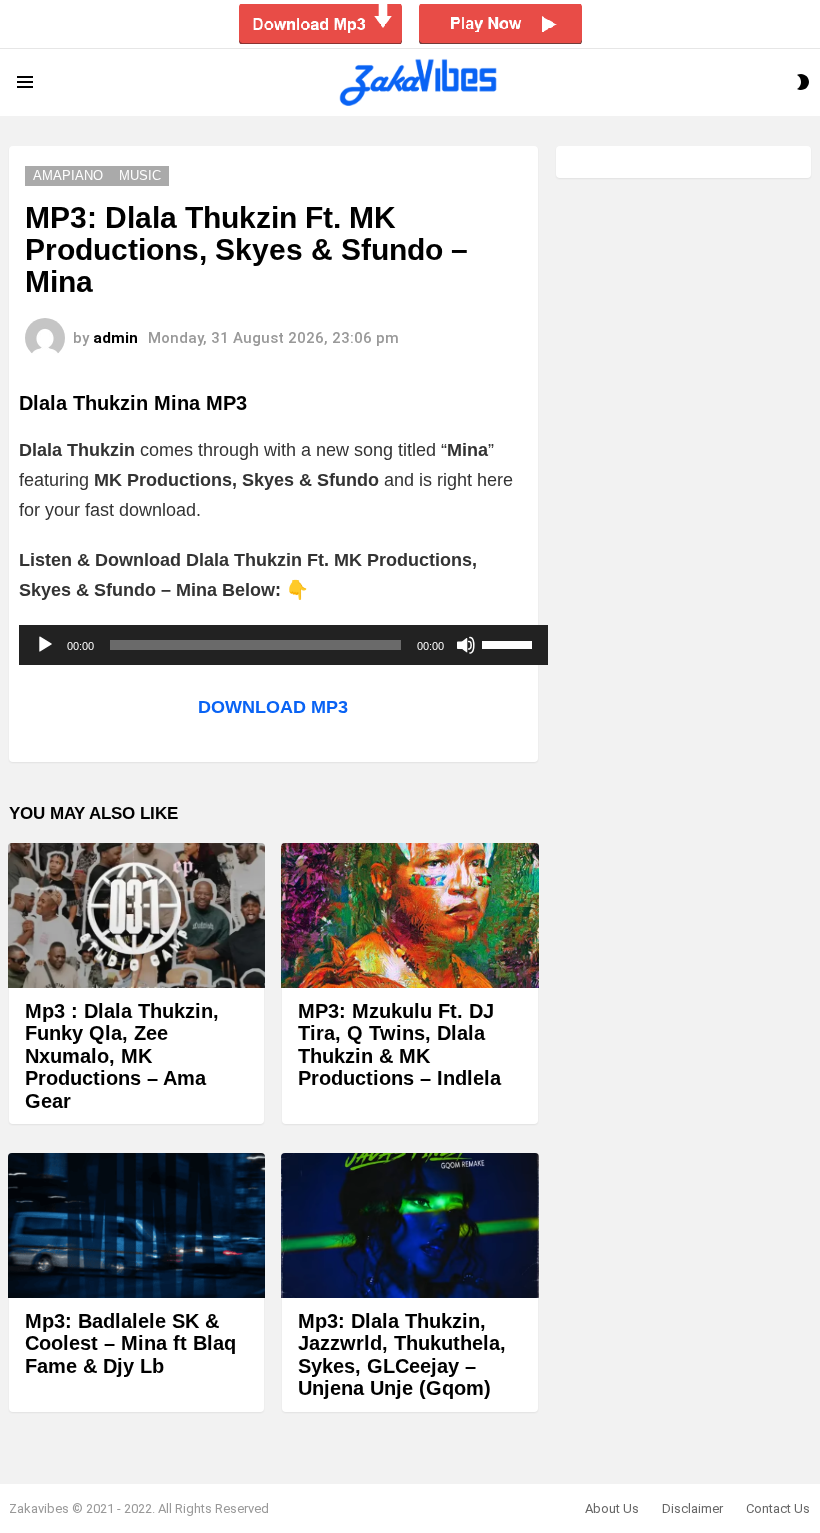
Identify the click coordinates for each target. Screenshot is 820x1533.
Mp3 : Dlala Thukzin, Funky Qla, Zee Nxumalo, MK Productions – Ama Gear (122, 1056)
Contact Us (778, 1508)
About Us (612, 1508)
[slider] (510, 643)
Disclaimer (692, 1508)
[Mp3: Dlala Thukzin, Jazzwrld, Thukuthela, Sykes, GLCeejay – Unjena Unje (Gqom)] (409, 1225)
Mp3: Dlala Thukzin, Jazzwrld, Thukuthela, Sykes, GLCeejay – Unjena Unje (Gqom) (402, 1355)
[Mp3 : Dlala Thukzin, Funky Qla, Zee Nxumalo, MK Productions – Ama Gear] (136, 915)
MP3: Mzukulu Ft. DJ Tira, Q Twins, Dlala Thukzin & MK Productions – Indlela (399, 1045)
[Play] (45, 645)
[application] (283, 645)
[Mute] (466, 645)
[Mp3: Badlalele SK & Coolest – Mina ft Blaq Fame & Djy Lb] (136, 1225)
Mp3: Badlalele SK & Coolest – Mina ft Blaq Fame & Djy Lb (130, 1343)
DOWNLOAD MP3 (273, 707)
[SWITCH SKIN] (803, 82)
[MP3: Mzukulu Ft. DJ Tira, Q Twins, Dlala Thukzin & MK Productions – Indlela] (409, 915)
